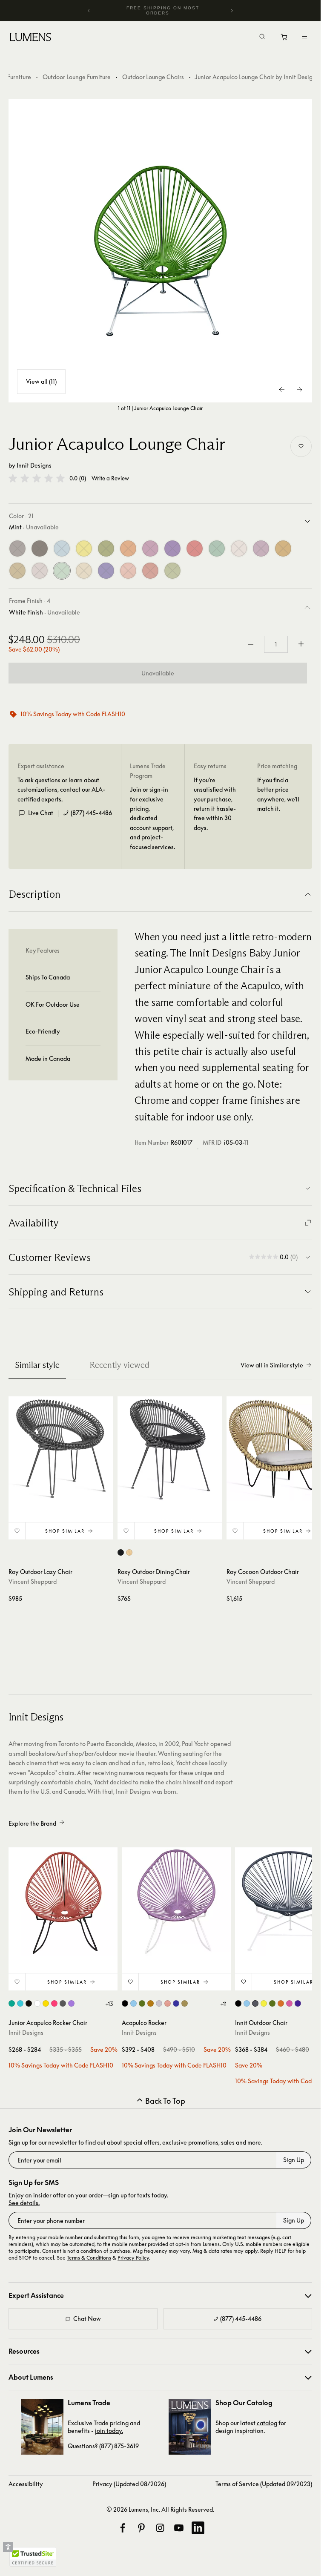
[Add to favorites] (301, 446)
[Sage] (172, 571)
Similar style (37, 1365)
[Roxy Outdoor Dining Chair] (170, 1449)
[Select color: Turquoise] (12, 2003)
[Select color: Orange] (281, 2003)
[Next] (232, 11)
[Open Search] (262, 37)
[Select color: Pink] (54, 2003)
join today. (109, 2431)
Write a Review (110, 478)
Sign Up (294, 2160)
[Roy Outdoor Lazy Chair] (61, 1449)
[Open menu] (304, 37)
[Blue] (62, 549)
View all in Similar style (272, 1365)
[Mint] (62, 571)
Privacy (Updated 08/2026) (129, 2484)
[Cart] (285, 39)
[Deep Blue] (106, 571)
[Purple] (172, 549)
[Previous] (89, 11)
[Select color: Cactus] (142, 2003)
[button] (37, 478)
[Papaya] (150, 571)
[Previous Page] (282, 390)
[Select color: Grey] (255, 2003)
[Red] (195, 549)
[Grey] (17, 549)
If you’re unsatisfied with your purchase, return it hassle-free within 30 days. (215, 804)
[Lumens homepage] (30, 38)
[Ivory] (84, 571)
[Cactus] (106, 549)
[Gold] (17, 571)
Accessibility (26, 2484)
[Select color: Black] (121, 1552)
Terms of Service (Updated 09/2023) (264, 2484)
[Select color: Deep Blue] (176, 2003)
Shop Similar (65, 1531)
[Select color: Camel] (129, 1552)
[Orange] (128, 549)
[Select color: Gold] (185, 2003)
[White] (239, 549)
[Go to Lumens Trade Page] (42, 2427)
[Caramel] (283, 549)
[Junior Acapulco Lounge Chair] (161, 251)
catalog (267, 2423)
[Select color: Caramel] (151, 2003)
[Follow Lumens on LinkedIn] (198, 2528)
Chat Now (87, 2319)
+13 (109, 2004)
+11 (223, 2004)
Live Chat (41, 813)
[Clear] (40, 571)
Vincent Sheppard (33, 1581)
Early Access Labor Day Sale (163, 10)
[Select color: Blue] (20, 2003)
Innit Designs (34, 465)
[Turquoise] (217, 549)
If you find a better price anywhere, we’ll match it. (278, 794)
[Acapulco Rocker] (176, 1902)
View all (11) (41, 381)
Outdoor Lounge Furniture (77, 77)
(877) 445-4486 (91, 813)
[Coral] (128, 571)
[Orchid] (261, 549)
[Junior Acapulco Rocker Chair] (63, 1902)
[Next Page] (299, 390)
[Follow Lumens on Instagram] (160, 2528)
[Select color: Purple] (71, 2003)
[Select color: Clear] (159, 2003)
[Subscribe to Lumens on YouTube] (179, 2528)
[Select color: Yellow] (46, 2003)
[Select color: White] (37, 2003)
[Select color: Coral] (168, 2003)
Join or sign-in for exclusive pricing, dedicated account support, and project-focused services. (152, 818)
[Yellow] (84, 549)
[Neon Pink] (150, 549)
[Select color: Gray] (63, 2003)
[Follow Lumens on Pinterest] (141, 2528)
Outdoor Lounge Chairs (153, 77)
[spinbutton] (276, 644)
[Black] (40, 549)
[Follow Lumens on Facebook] (123, 2528)
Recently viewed (119, 1365)
